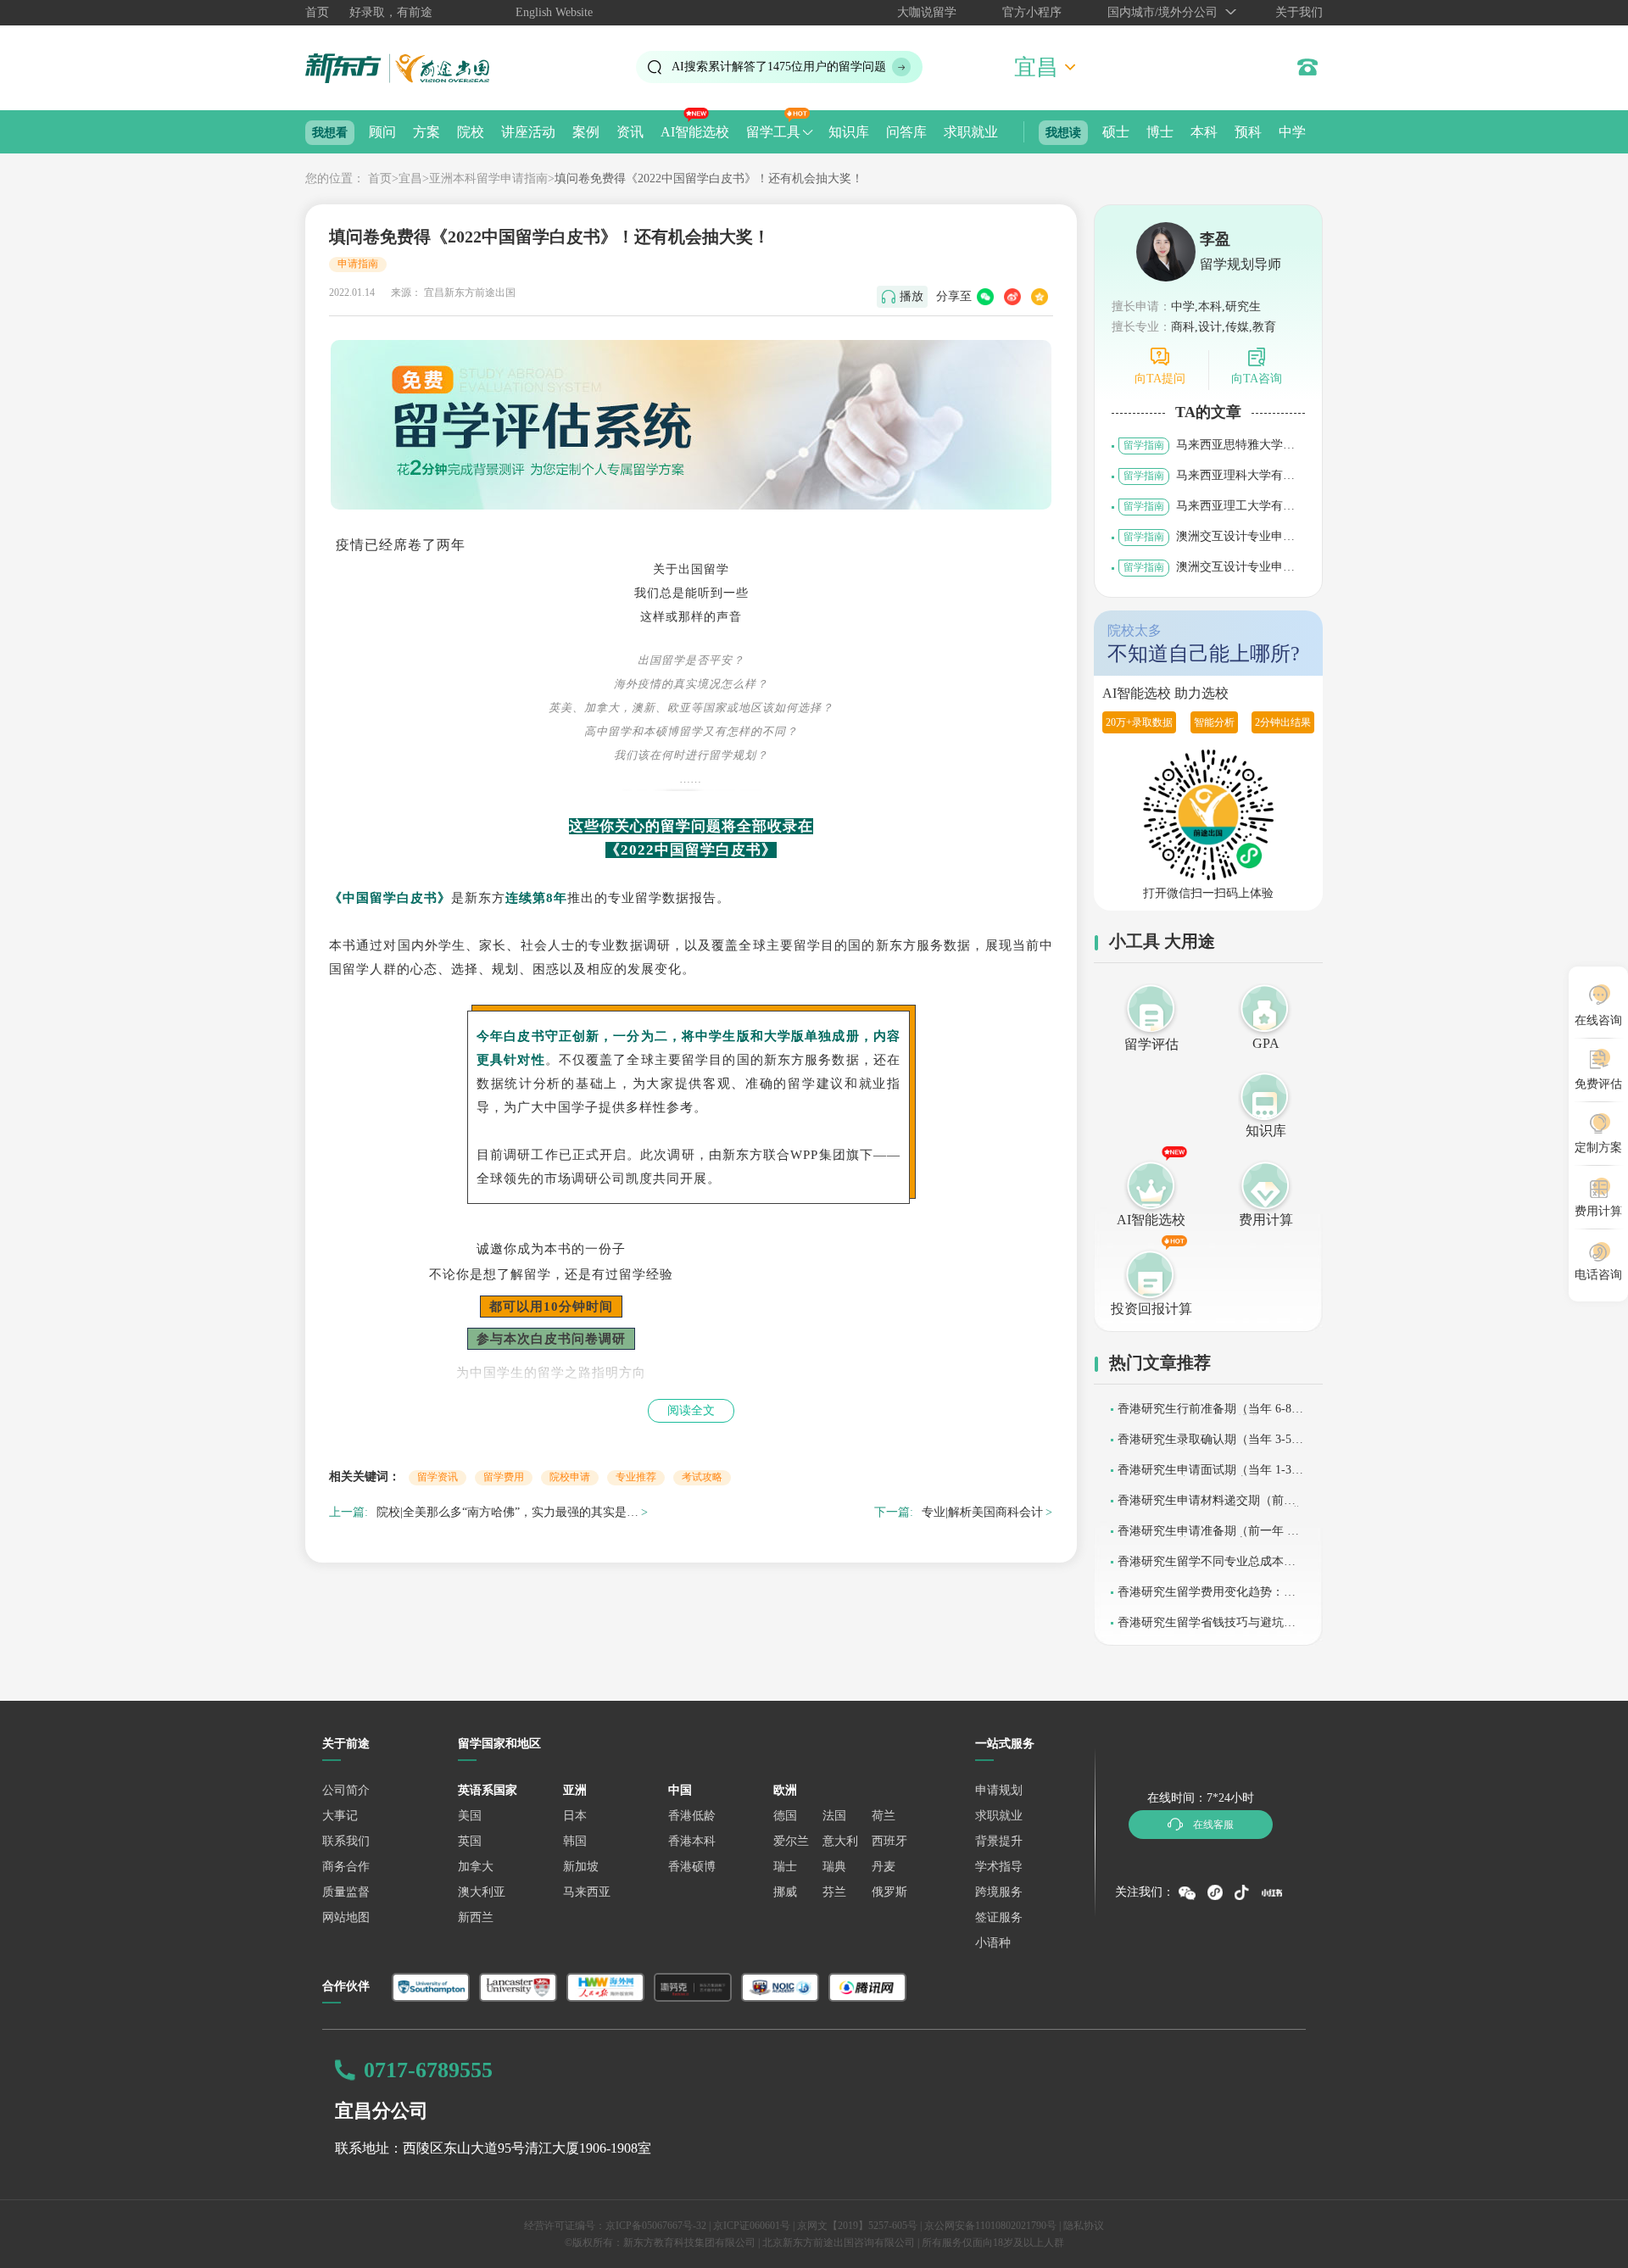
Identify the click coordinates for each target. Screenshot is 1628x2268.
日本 (575, 1816)
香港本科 (692, 1841)
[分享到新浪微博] (1012, 297)
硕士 (1116, 132)
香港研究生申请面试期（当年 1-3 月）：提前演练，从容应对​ (1204, 1476)
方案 (427, 132)
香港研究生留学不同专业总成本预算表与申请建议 (1207, 1567)
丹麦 (884, 1867)
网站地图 (346, 1917)
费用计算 (1266, 1220)
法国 (834, 1816)
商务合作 (346, 1867)
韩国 (575, 1841)
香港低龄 (692, 1816)
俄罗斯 (889, 1892)
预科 (1248, 132)
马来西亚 (587, 1892)
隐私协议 (1084, 2226)
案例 (586, 132)
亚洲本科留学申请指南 (488, 178)
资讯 (630, 132)
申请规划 (999, 1790)
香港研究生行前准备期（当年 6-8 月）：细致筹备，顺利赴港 (1204, 1415)
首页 (317, 12)
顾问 (382, 132)
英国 (470, 1841)
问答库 (906, 132)
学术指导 (999, 1867)
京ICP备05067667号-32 (656, 2226)
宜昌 (410, 178)
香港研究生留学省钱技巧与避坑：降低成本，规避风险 (1207, 1628)
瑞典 (834, 1867)
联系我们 (346, 1841)
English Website (554, 12)
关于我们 (1299, 12)
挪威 (785, 1892)
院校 (471, 132)
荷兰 (884, 1816)
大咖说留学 (927, 12)
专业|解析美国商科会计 (982, 1512)
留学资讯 (438, 1477)
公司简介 (346, 1790)
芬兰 (834, 1892)
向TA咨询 (1257, 379)
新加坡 (581, 1867)
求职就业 (971, 132)
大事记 (340, 1816)
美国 (470, 1816)
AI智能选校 (695, 132)
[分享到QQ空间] (1040, 297)
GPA (1266, 1043)
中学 (1292, 132)
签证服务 (999, 1917)
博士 (1160, 132)
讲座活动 (528, 132)
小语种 (993, 1943)
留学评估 (1151, 1044)
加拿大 (476, 1867)
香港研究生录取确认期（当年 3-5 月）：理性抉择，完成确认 (1204, 1445)
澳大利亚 (482, 1892)
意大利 (840, 1841)
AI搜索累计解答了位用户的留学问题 (779, 67)
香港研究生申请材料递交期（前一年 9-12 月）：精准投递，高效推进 (1209, 1506)
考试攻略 (702, 1477)
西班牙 (889, 1841)
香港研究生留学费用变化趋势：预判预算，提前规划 (1207, 1598)
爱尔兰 (791, 1841)
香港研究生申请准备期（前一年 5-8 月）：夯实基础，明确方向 (1210, 1537)
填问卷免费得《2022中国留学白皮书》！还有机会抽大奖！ (709, 178)
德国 (785, 1816)
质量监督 (346, 1892)
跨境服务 (999, 1892)
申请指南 (358, 264)
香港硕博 (692, 1867)
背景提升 (999, 1841)
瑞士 (785, 1867)
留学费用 (504, 1477)
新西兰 (476, 1917)
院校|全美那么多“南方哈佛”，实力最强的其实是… (507, 1512)
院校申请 (570, 1477)
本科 (1204, 132)
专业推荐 (636, 1477)
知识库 (849, 132)
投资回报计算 (1151, 1309)
